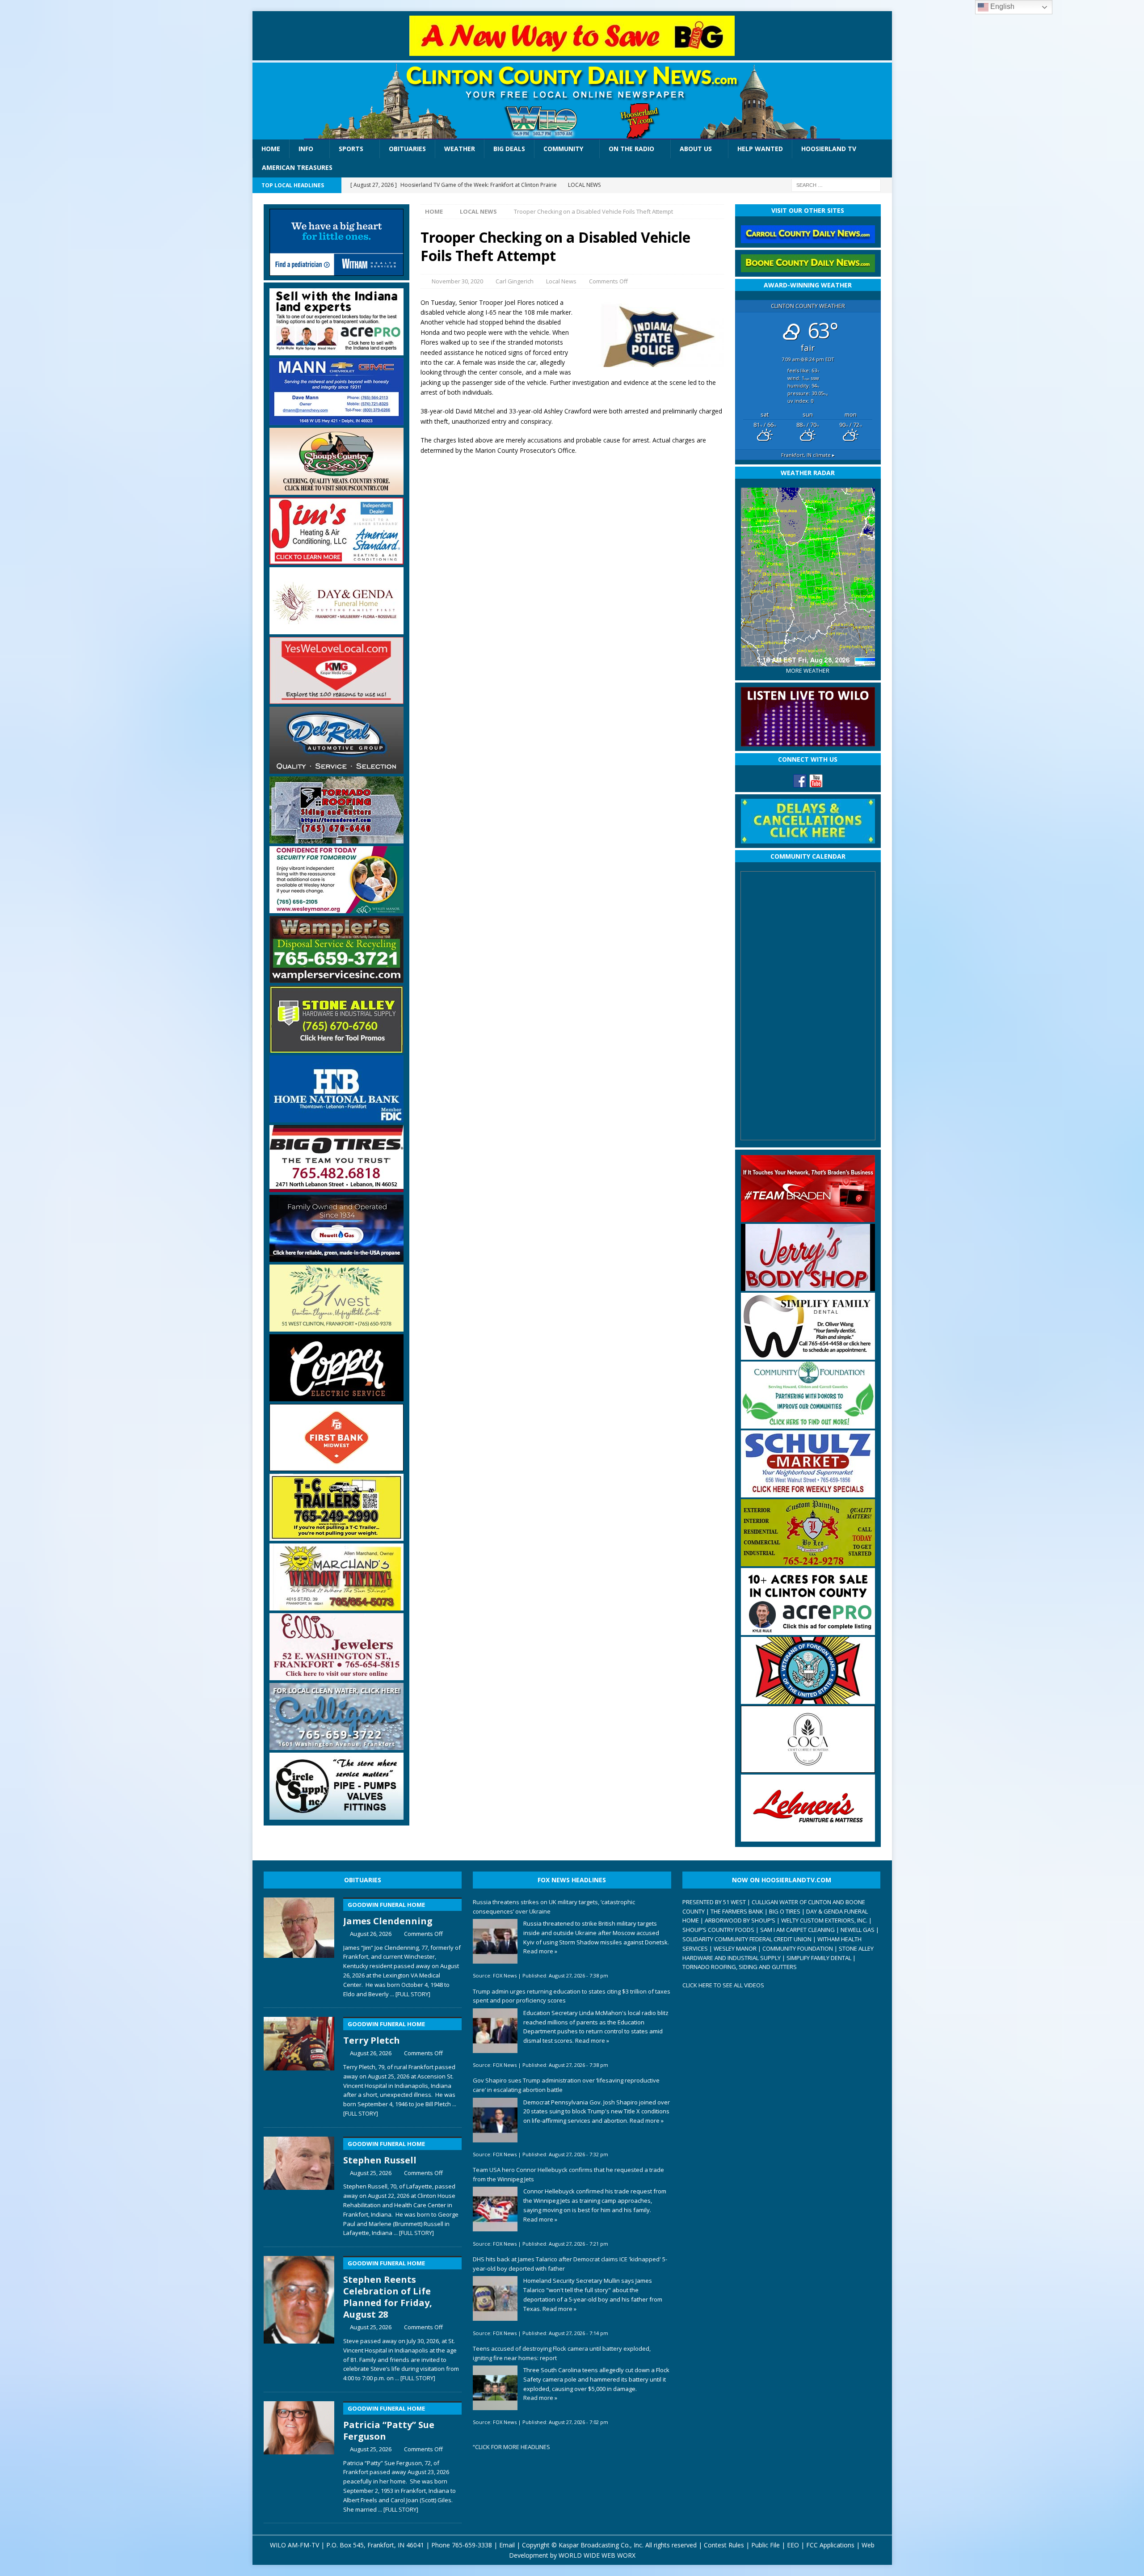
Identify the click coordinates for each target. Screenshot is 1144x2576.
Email (507, 2545)
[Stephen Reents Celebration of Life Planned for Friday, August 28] (299, 2317)
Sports (351, 149)
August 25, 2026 (371, 2173)
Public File (765, 2545)
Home (271, 149)
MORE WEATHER (808, 671)
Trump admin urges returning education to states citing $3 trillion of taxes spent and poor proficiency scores (572, 1996)
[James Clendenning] (299, 1946)
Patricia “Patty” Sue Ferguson (389, 2423)
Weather (460, 149)
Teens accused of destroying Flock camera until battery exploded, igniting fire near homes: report (562, 2353)
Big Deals (509, 149)
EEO (793, 2545)
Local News (561, 281)
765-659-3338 (472, 2545)
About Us (696, 149)
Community (563, 149)
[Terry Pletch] (299, 2065)
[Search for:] (836, 184)
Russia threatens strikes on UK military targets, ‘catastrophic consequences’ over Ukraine (554, 1907)
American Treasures (297, 167)
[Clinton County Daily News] (572, 101)
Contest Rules (724, 2545)
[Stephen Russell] (299, 2185)
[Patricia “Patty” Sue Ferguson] (299, 2455)
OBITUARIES (363, 1880)
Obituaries (407, 149)
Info (306, 149)
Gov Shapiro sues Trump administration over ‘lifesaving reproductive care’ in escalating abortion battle (566, 2085)
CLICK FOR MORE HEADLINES (513, 2447)
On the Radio (631, 149)
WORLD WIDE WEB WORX (597, 2555)
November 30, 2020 (457, 281)
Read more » (540, 1951)
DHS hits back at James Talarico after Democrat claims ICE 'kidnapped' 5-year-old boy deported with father (570, 2264)
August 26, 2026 (371, 1934)
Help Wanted (760, 149)
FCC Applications (830, 2545)
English (1001, 6)
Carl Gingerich (515, 281)
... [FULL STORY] (410, 1994)
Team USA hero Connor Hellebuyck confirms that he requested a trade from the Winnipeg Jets (568, 2174)
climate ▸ (808, 455)
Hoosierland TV (829, 149)
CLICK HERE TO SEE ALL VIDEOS (723, 1985)
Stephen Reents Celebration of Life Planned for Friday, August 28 (388, 2290)
